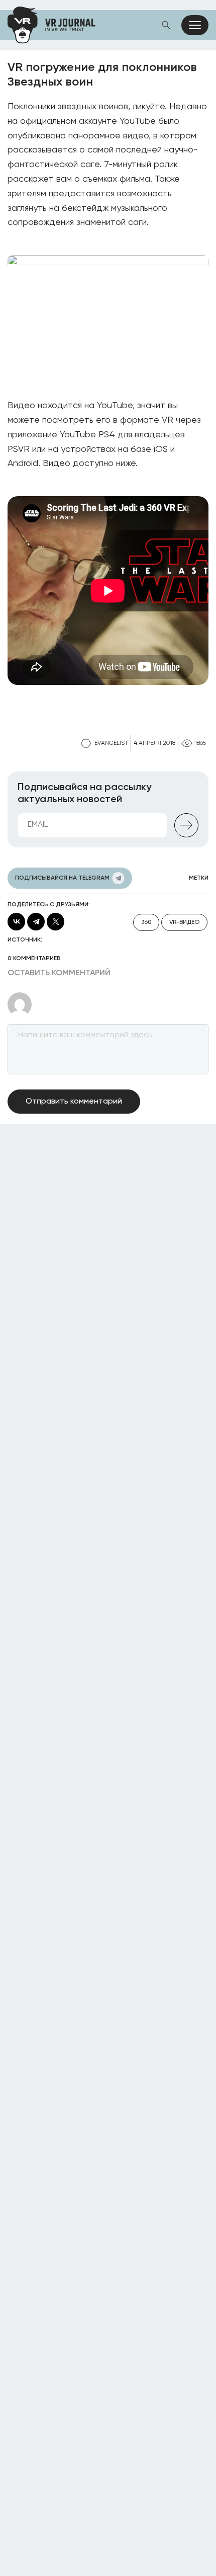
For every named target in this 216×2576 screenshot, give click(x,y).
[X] (56, 922)
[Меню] (195, 25)
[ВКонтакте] (16, 922)
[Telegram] (36, 922)
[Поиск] (166, 25)
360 (146, 922)
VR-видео (184, 922)
